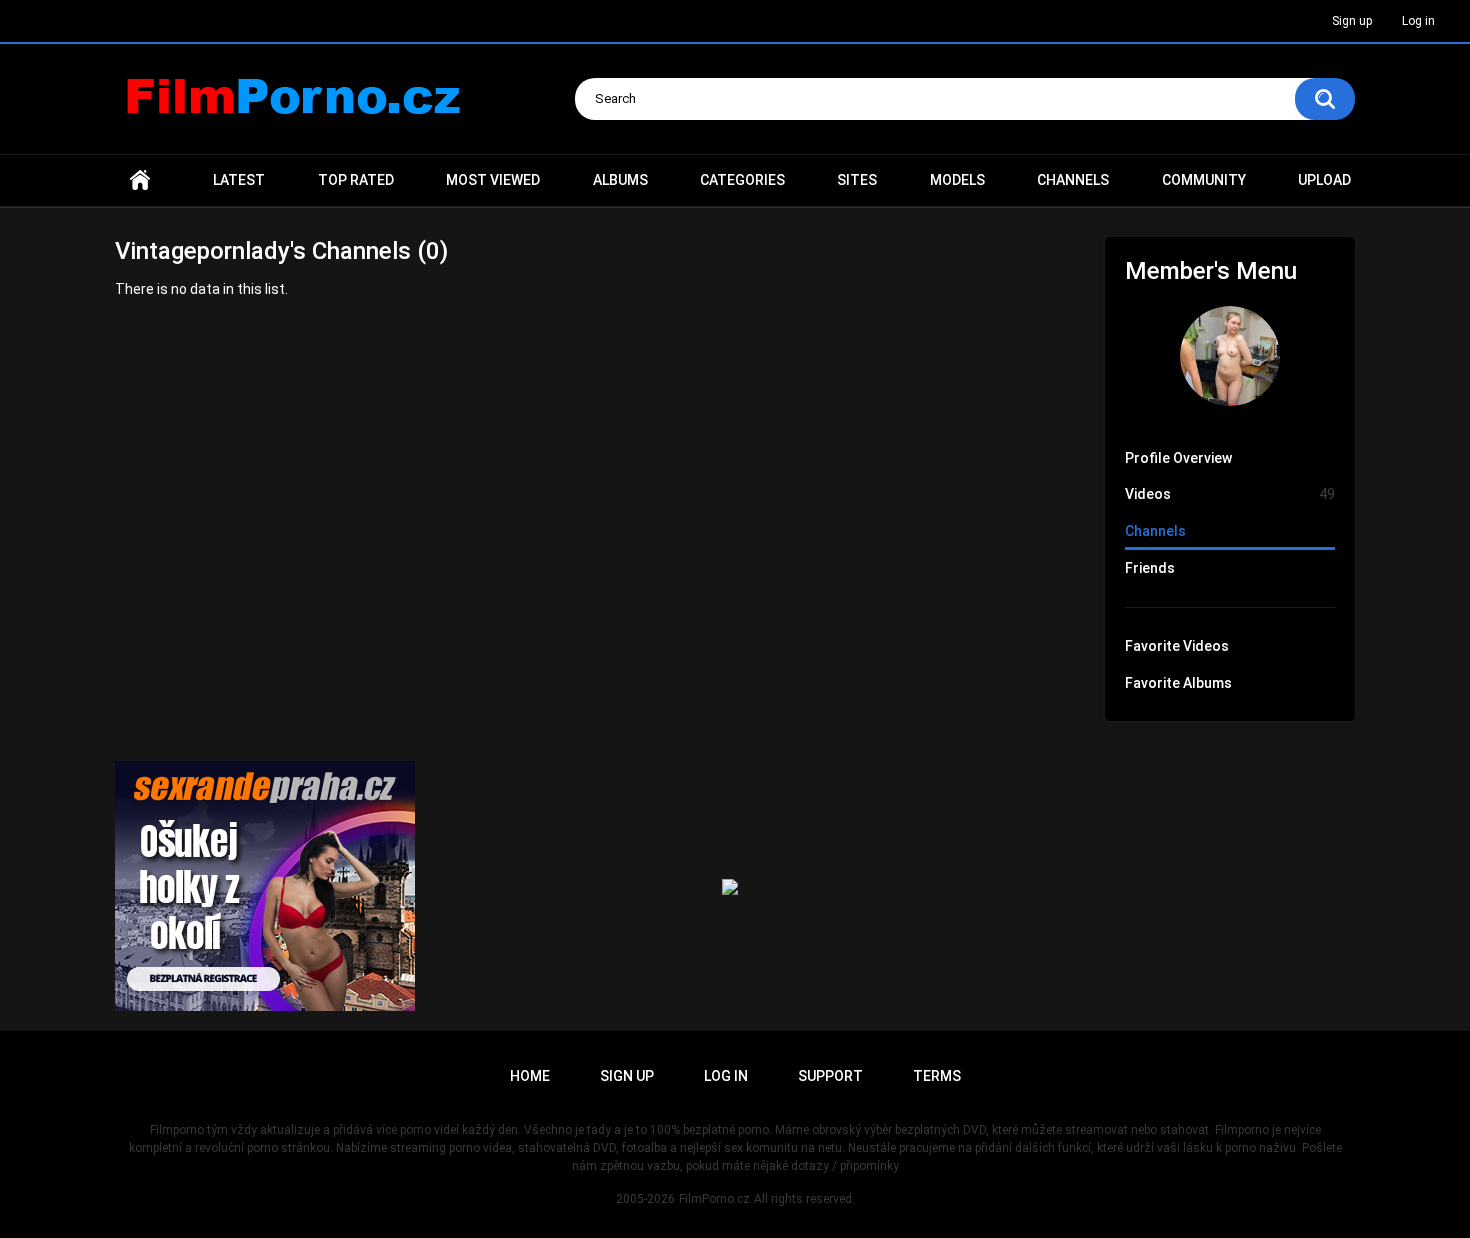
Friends (1150, 568)
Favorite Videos (1177, 646)
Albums (620, 180)
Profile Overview (1178, 458)
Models (957, 180)
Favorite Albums (1178, 683)
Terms (937, 1076)
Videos (1230, 494)
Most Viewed (493, 180)
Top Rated (356, 180)
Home (140, 180)
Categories (742, 180)
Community (1204, 180)
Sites (857, 180)
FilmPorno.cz (714, 1199)
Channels (1073, 180)
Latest (239, 180)
